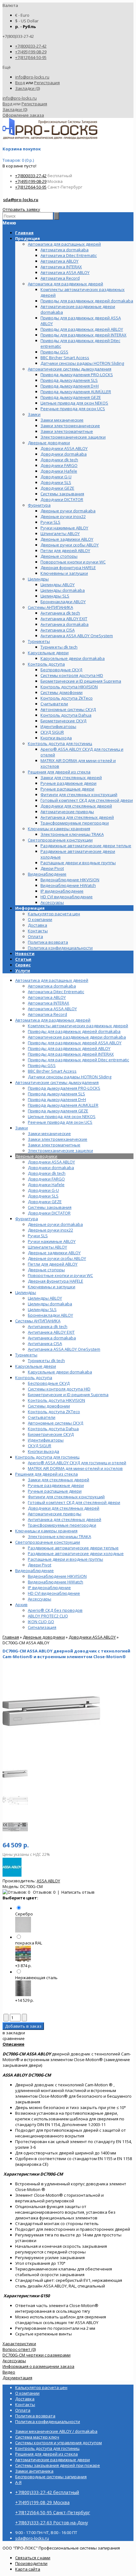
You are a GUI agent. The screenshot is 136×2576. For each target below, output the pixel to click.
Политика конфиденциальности (60, 948)
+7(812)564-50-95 (31, 57)
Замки (22, 1128)
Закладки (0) (28, 88)
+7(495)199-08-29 (31, 52)
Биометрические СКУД (51, 1434)
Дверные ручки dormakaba (55, 1224)
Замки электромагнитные (54, 1145)
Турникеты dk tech (46, 1361)
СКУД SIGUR (40, 1446)
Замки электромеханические (58, 1139)
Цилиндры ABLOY (45, 1298)
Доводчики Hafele (46, 1185)
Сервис (23, 965)
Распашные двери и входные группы (65, 1559)
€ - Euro (22, 15)
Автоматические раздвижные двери (53, 2460)
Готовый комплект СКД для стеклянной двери (74, 1502)
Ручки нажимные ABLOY (52, 1241)
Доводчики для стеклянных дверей (64, 1508)
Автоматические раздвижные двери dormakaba (77, 1037)
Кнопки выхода (43, 1451)
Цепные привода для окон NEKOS (62, 1116)
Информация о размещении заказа (38, 2366)
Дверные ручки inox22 (50, 1230)
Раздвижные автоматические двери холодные (76, 1553)
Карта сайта (28, 2569)
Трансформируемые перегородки (62, 1525)
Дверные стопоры (46, 1270)
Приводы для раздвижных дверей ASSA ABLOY (75, 1043)
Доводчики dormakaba (51, 1168)
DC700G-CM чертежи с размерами (37, 2355)
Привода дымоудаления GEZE (58, 1111)
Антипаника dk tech (48, 1326)
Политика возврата (48, 942)
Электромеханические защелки (60, 1151)
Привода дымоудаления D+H (57, 1099)
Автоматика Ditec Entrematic (56, 992)
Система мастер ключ (37, 2437)
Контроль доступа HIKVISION (56, 1400)
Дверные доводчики (36, 1156)
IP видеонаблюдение (49, 1588)
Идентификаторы (46, 1440)
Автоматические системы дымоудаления (57, 1082)
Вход (20, 83)
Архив (21, 1605)
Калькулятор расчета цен (54, 914)
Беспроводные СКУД (49, 1383)
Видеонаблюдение (34, 1571)
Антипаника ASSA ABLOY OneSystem (64, 1349)
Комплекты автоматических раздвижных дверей (78, 1026)
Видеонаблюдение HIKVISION (57, 1576)
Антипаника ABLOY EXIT (51, 1332)
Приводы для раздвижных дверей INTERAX (71, 1054)
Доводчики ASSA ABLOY (51, 1162)
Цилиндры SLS (42, 1309)
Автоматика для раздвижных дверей (53, 1020)
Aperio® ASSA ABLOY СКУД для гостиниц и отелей (77, 1463)
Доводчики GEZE (45, 1202)
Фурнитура (27, 1219)
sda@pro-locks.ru (21, 200)
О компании (40, 919)
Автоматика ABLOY (47, 997)
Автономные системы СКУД (56, 1423)
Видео (9, 2372)
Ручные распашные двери (55, 1491)
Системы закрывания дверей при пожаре (58, 2465)
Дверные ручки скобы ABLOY (57, 1258)
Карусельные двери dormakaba (60, 1372)
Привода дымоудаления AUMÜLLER (63, 1105)
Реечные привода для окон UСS (60, 1122)
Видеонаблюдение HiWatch (56, 1582)
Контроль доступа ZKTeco (54, 1412)
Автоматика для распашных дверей (52, 980)
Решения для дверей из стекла (46, 1474)
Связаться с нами (33, 2558)
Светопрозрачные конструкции (48, 1542)
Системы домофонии (49, 1406)
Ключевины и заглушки (52, 1287)
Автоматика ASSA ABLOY (52, 1009)
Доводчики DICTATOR (49, 1213)
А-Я (18, 2482)
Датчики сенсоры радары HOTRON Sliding (70, 1077)
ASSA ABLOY (48, 1881)
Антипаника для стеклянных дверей (65, 1519)
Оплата (35, 936)
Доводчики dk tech (47, 1173)
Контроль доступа (34, 1378)
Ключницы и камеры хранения (46, 1531)
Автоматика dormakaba (52, 986)
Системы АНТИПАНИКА (38, 1321)
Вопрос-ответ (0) (19, 2349)
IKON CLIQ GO (41, 1622)
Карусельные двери (36, 1366)
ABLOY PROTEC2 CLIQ (48, 1616)
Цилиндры (26, 1292)
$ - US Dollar (27, 21)
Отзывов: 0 (44, 1892)
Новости (25, 953)
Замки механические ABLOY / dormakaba (56, 2431)
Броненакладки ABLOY (50, 1315)
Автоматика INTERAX (49, 1003)
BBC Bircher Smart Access (52, 1071)
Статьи (23, 959)
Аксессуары (40, 1599)
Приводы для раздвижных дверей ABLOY (69, 1048)
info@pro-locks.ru (32, 77)
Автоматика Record (47, 1014)
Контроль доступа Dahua (53, 1429)
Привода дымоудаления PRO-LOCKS (64, 1088)
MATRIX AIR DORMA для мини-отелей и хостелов (75, 1468)
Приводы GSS (42, 1065)
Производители (31, 2563)
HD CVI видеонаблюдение (54, 1593)
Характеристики (19, 2344)
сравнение (14, 2038)
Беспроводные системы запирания (51, 2477)
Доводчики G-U (43, 1190)
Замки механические (49, 1134)
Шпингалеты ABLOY (47, 1247)
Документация (17, 2378)
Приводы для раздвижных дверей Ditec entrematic (78, 1060)
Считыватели (42, 1417)
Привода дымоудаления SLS (56, 1094)
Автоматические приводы (55, 1514)
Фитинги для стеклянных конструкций (66, 1497)
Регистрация (47, 83)
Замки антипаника (34, 2471)
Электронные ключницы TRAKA (59, 1536)
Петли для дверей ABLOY (53, 1264)
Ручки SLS (38, 1236)
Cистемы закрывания (50, 1207)
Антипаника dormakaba (52, 1338)
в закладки (14, 2033)
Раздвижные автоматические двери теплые (73, 1548)
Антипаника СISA (45, 1343)
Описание (13, 2044)
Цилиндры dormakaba (50, 1304)
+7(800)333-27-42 (31, 46)
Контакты (38, 931)
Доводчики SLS (43, 1196)
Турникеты (26, 1355)
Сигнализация (42, 1627)
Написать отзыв (78, 1892)
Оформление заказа (23, 115)
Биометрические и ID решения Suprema (68, 1395)
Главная (11, 1637)
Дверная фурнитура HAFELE (56, 1281)
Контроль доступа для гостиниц (47, 1457)
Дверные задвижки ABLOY (54, 1253)
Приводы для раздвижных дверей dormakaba (74, 1031)
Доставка (37, 925)
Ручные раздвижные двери (56, 1485)
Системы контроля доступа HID (59, 1389)
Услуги (23, 970)
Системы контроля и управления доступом (59, 2443)
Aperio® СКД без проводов (55, 1610)
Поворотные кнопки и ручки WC (60, 1275)
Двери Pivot (40, 1565)
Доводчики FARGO (46, 1179)
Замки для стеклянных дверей (59, 1480)
